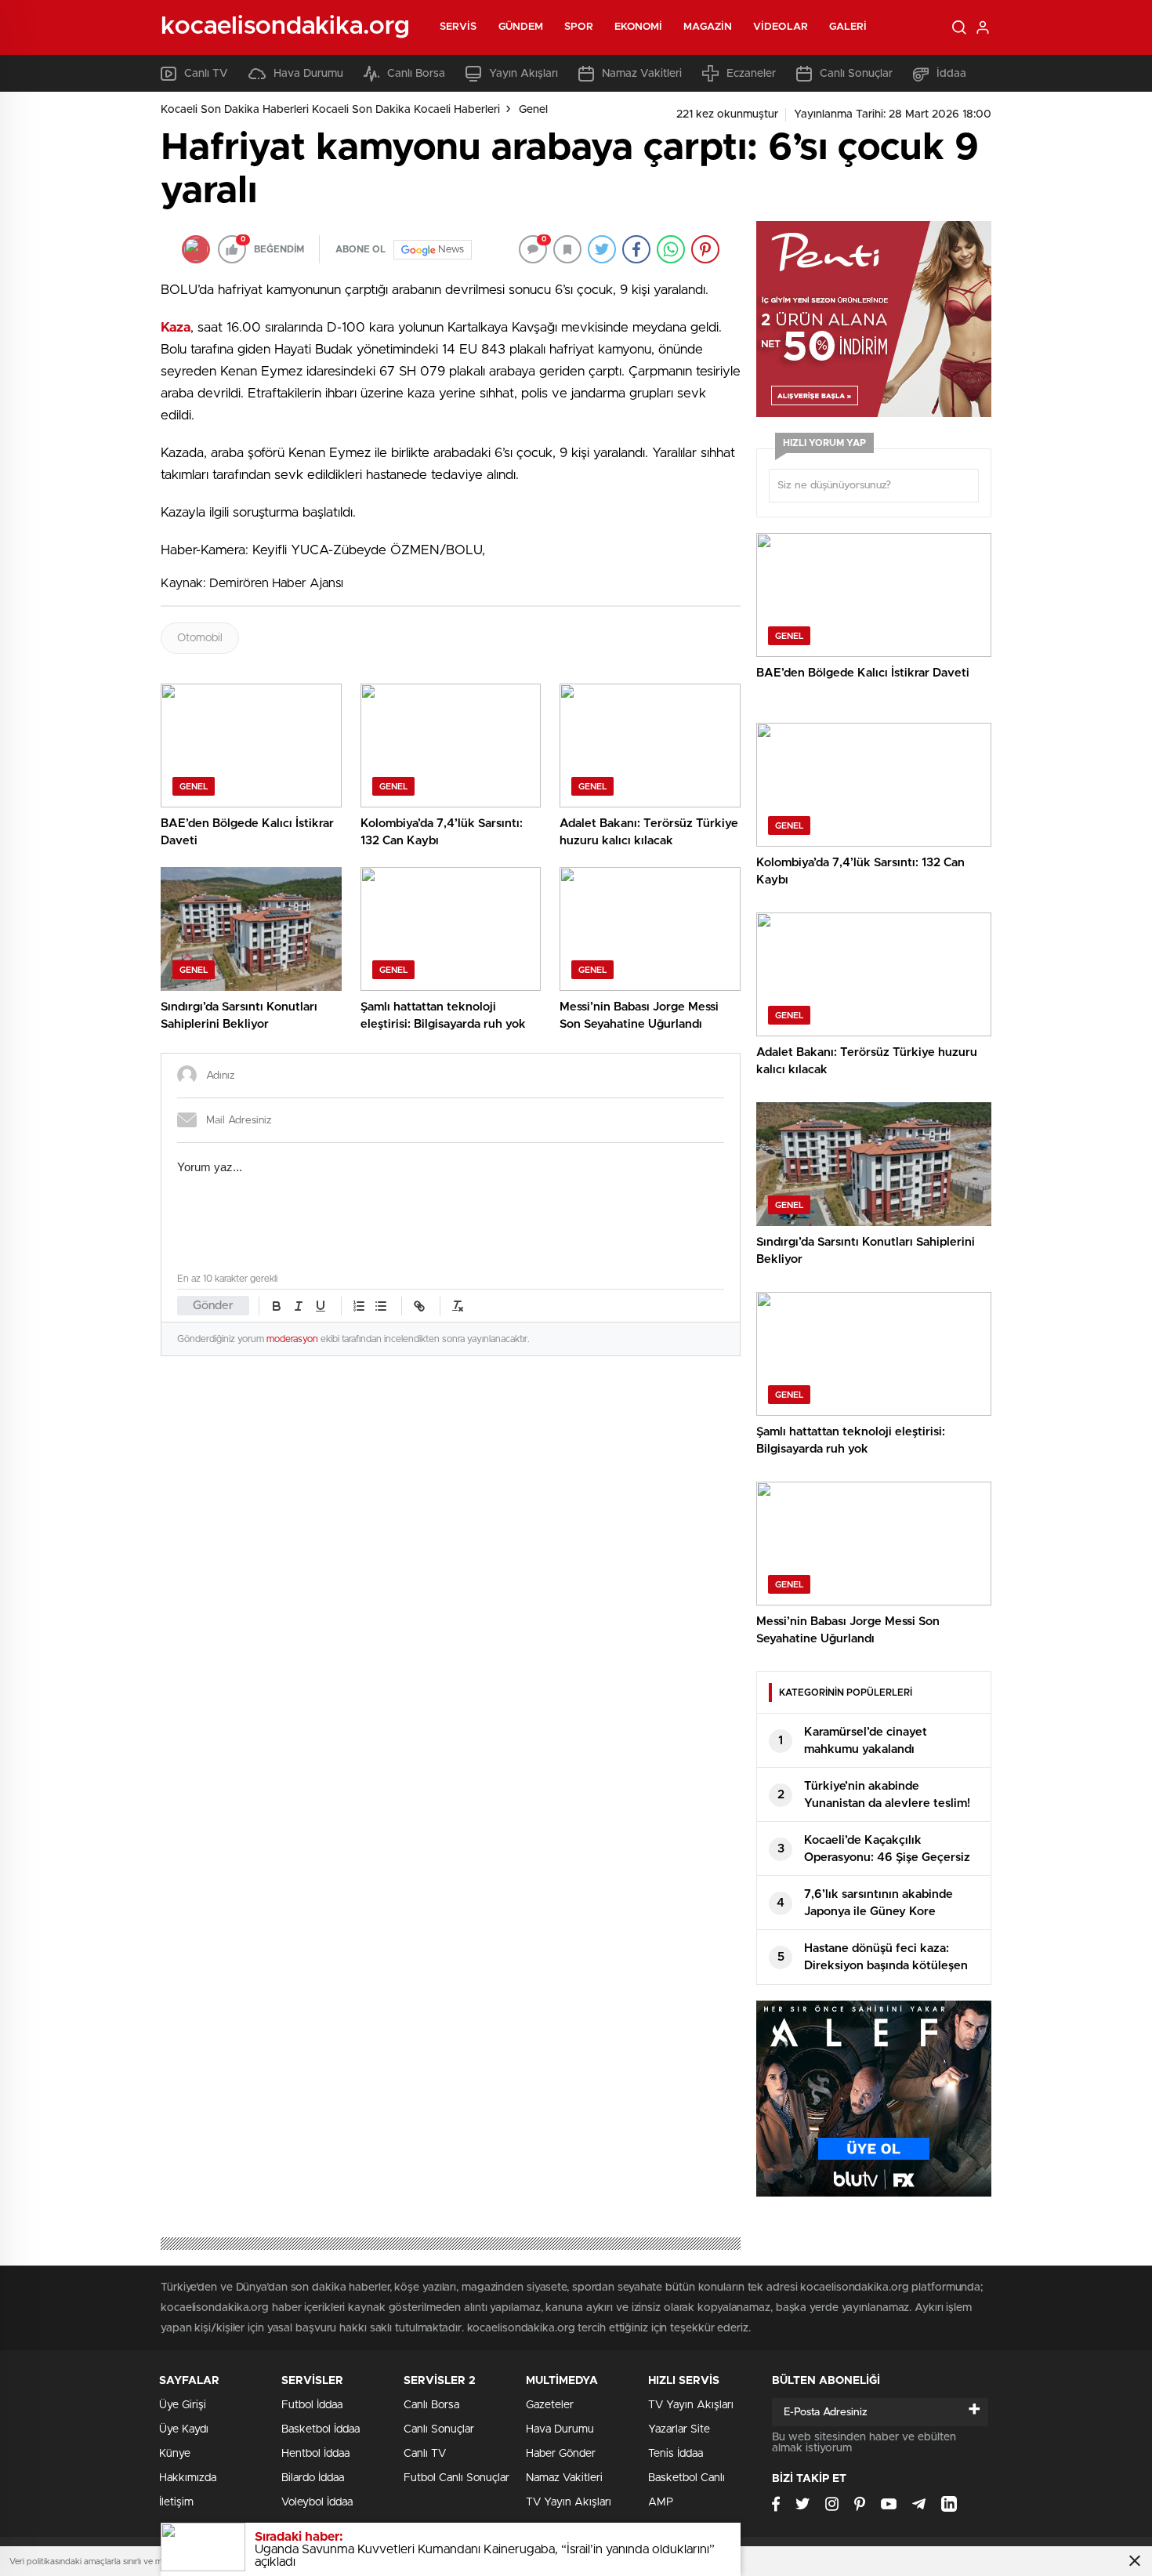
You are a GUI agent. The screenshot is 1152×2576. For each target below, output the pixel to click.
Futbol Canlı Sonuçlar (456, 2478)
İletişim (176, 2502)
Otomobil (200, 638)
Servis (458, 27)
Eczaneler (751, 74)
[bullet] (381, 1306)
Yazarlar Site (679, 2429)
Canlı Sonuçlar (856, 74)
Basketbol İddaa (321, 2429)
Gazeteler (550, 2405)
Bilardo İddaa (313, 2478)
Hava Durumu (308, 74)
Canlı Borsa (416, 74)
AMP (661, 2502)
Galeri (848, 27)
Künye (175, 2454)
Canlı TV (206, 74)
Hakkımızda (188, 2478)
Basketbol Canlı (686, 2478)
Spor (578, 27)
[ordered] (359, 1306)
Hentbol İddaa (315, 2454)
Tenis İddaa (676, 2454)
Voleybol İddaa (317, 2502)
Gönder (213, 1306)
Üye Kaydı (184, 2429)
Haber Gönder (561, 2454)
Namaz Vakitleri (642, 74)
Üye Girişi (183, 2405)
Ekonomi (639, 27)
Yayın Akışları (523, 74)
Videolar (781, 27)
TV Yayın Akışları (569, 2502)
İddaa (951, 74)
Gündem (521, 27)
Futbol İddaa (312, 2405)
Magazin (708, 27)
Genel (533, 110)
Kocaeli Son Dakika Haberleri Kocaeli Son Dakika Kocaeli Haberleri (330, 110)
